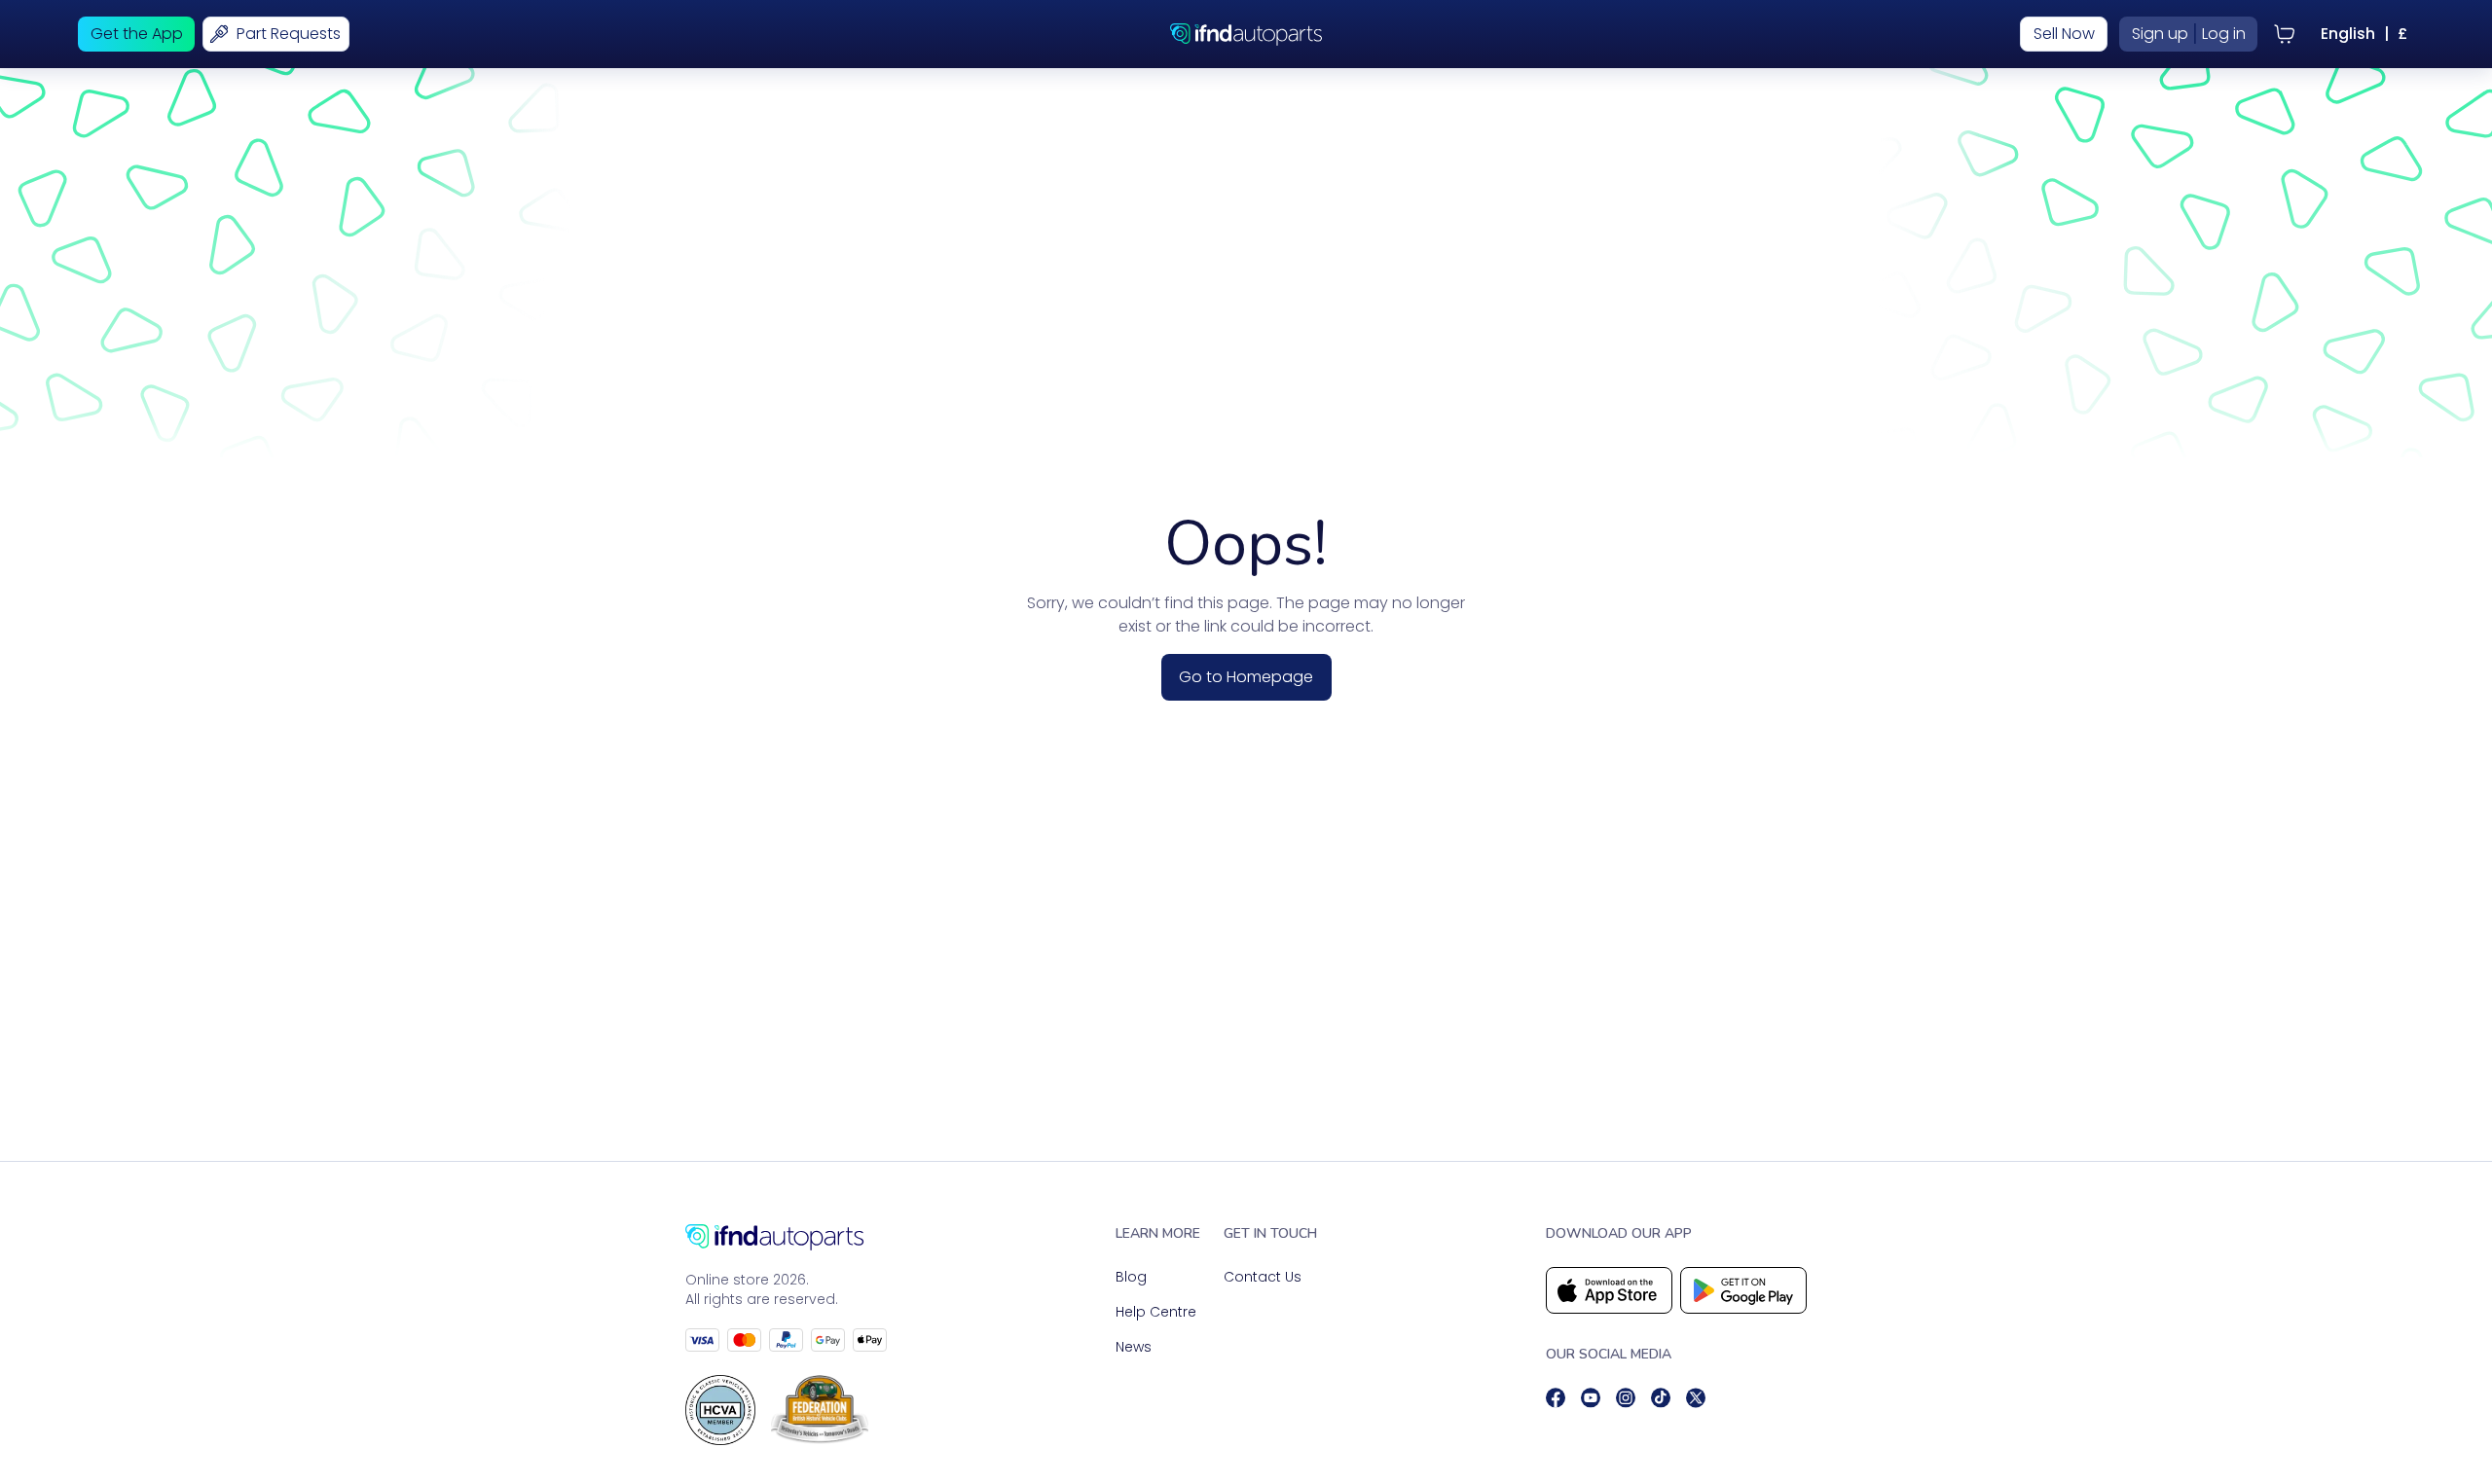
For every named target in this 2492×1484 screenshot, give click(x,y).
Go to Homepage (1246, 677)
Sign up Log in (2189, 34)
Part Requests (289, 34)
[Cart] (2285, 34)
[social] (1556, 1398)
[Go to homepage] (786, 1237)
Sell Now (2064, 34)
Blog (1131, 1277)
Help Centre (1156, 1312)
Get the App (137, 34)
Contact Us (1263, 1277)
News (1134, 1347)
